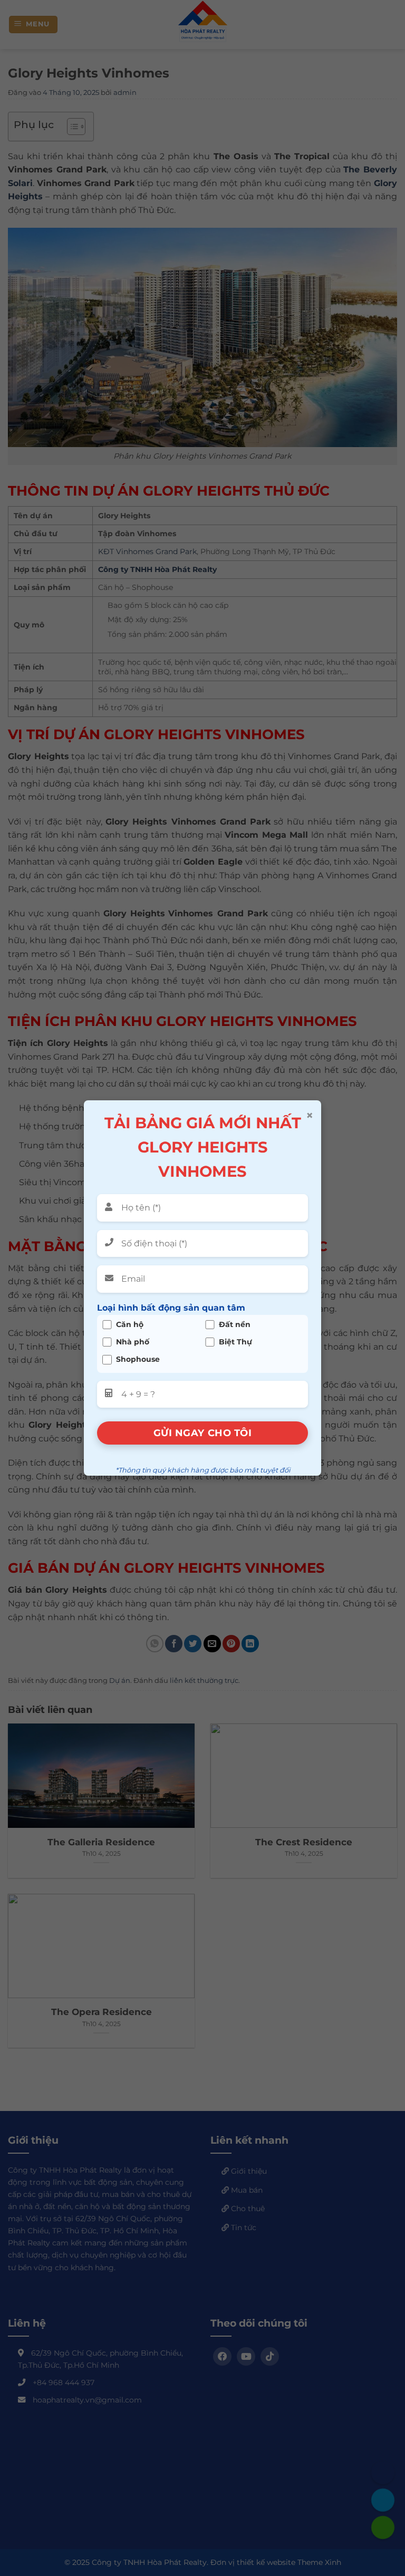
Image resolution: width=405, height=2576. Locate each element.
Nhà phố (133, 1342)
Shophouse (138, 1359)
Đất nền (235, 1325)
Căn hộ (130, 1325)
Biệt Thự (235, 1342)
